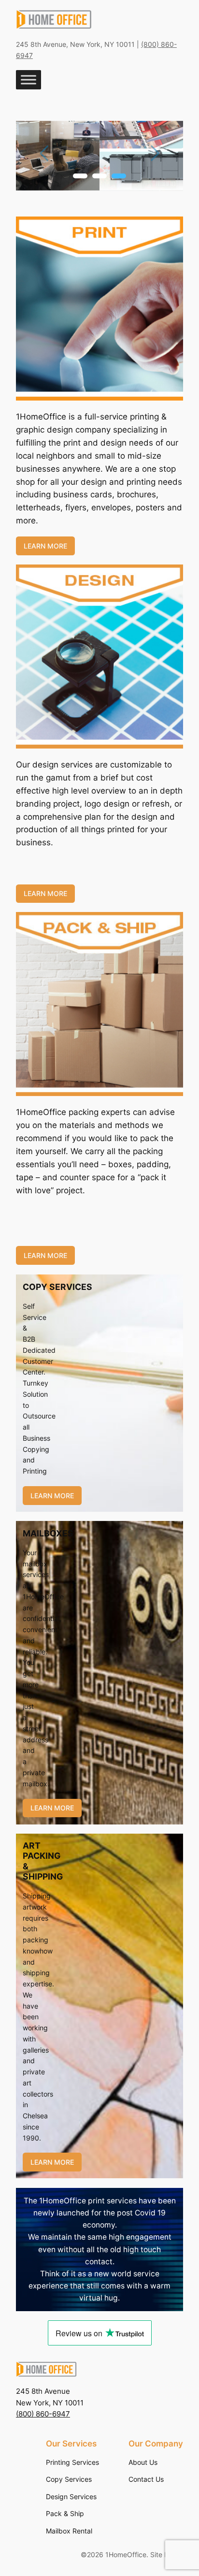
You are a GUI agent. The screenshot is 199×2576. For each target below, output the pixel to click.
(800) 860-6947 (43, 2414)
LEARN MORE (45, 546)
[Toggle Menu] (28, 80)
